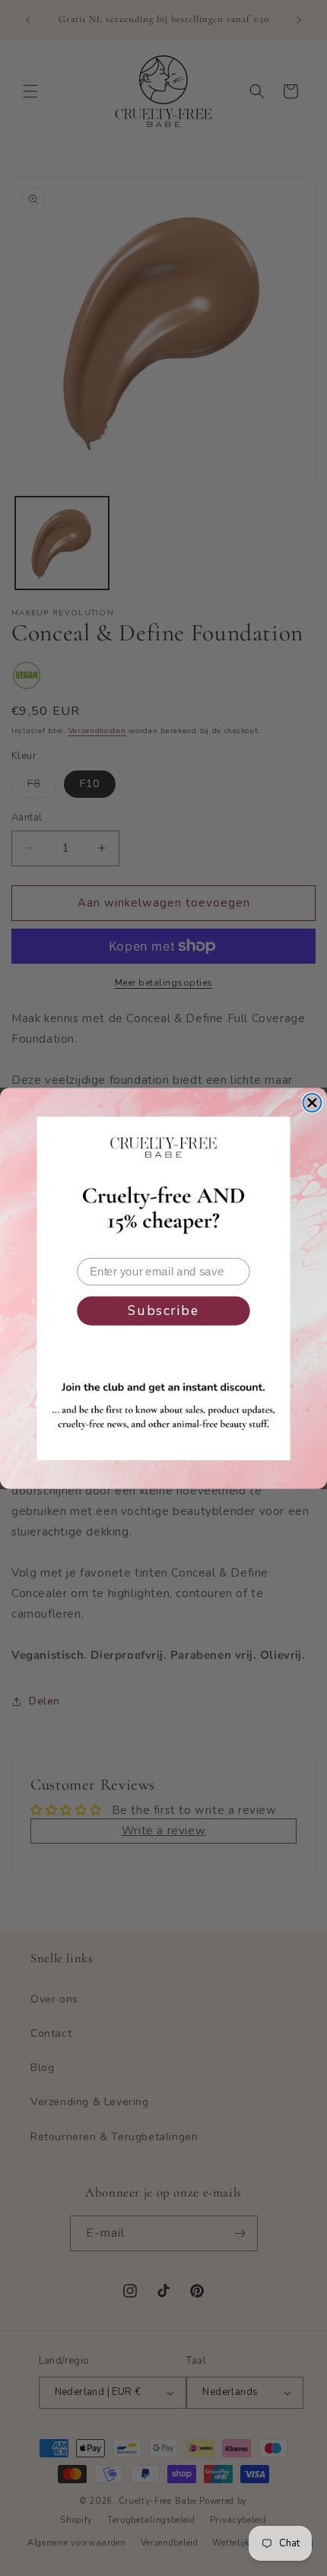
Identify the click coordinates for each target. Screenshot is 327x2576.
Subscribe (164, 1311)
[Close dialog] (312, 1102)
